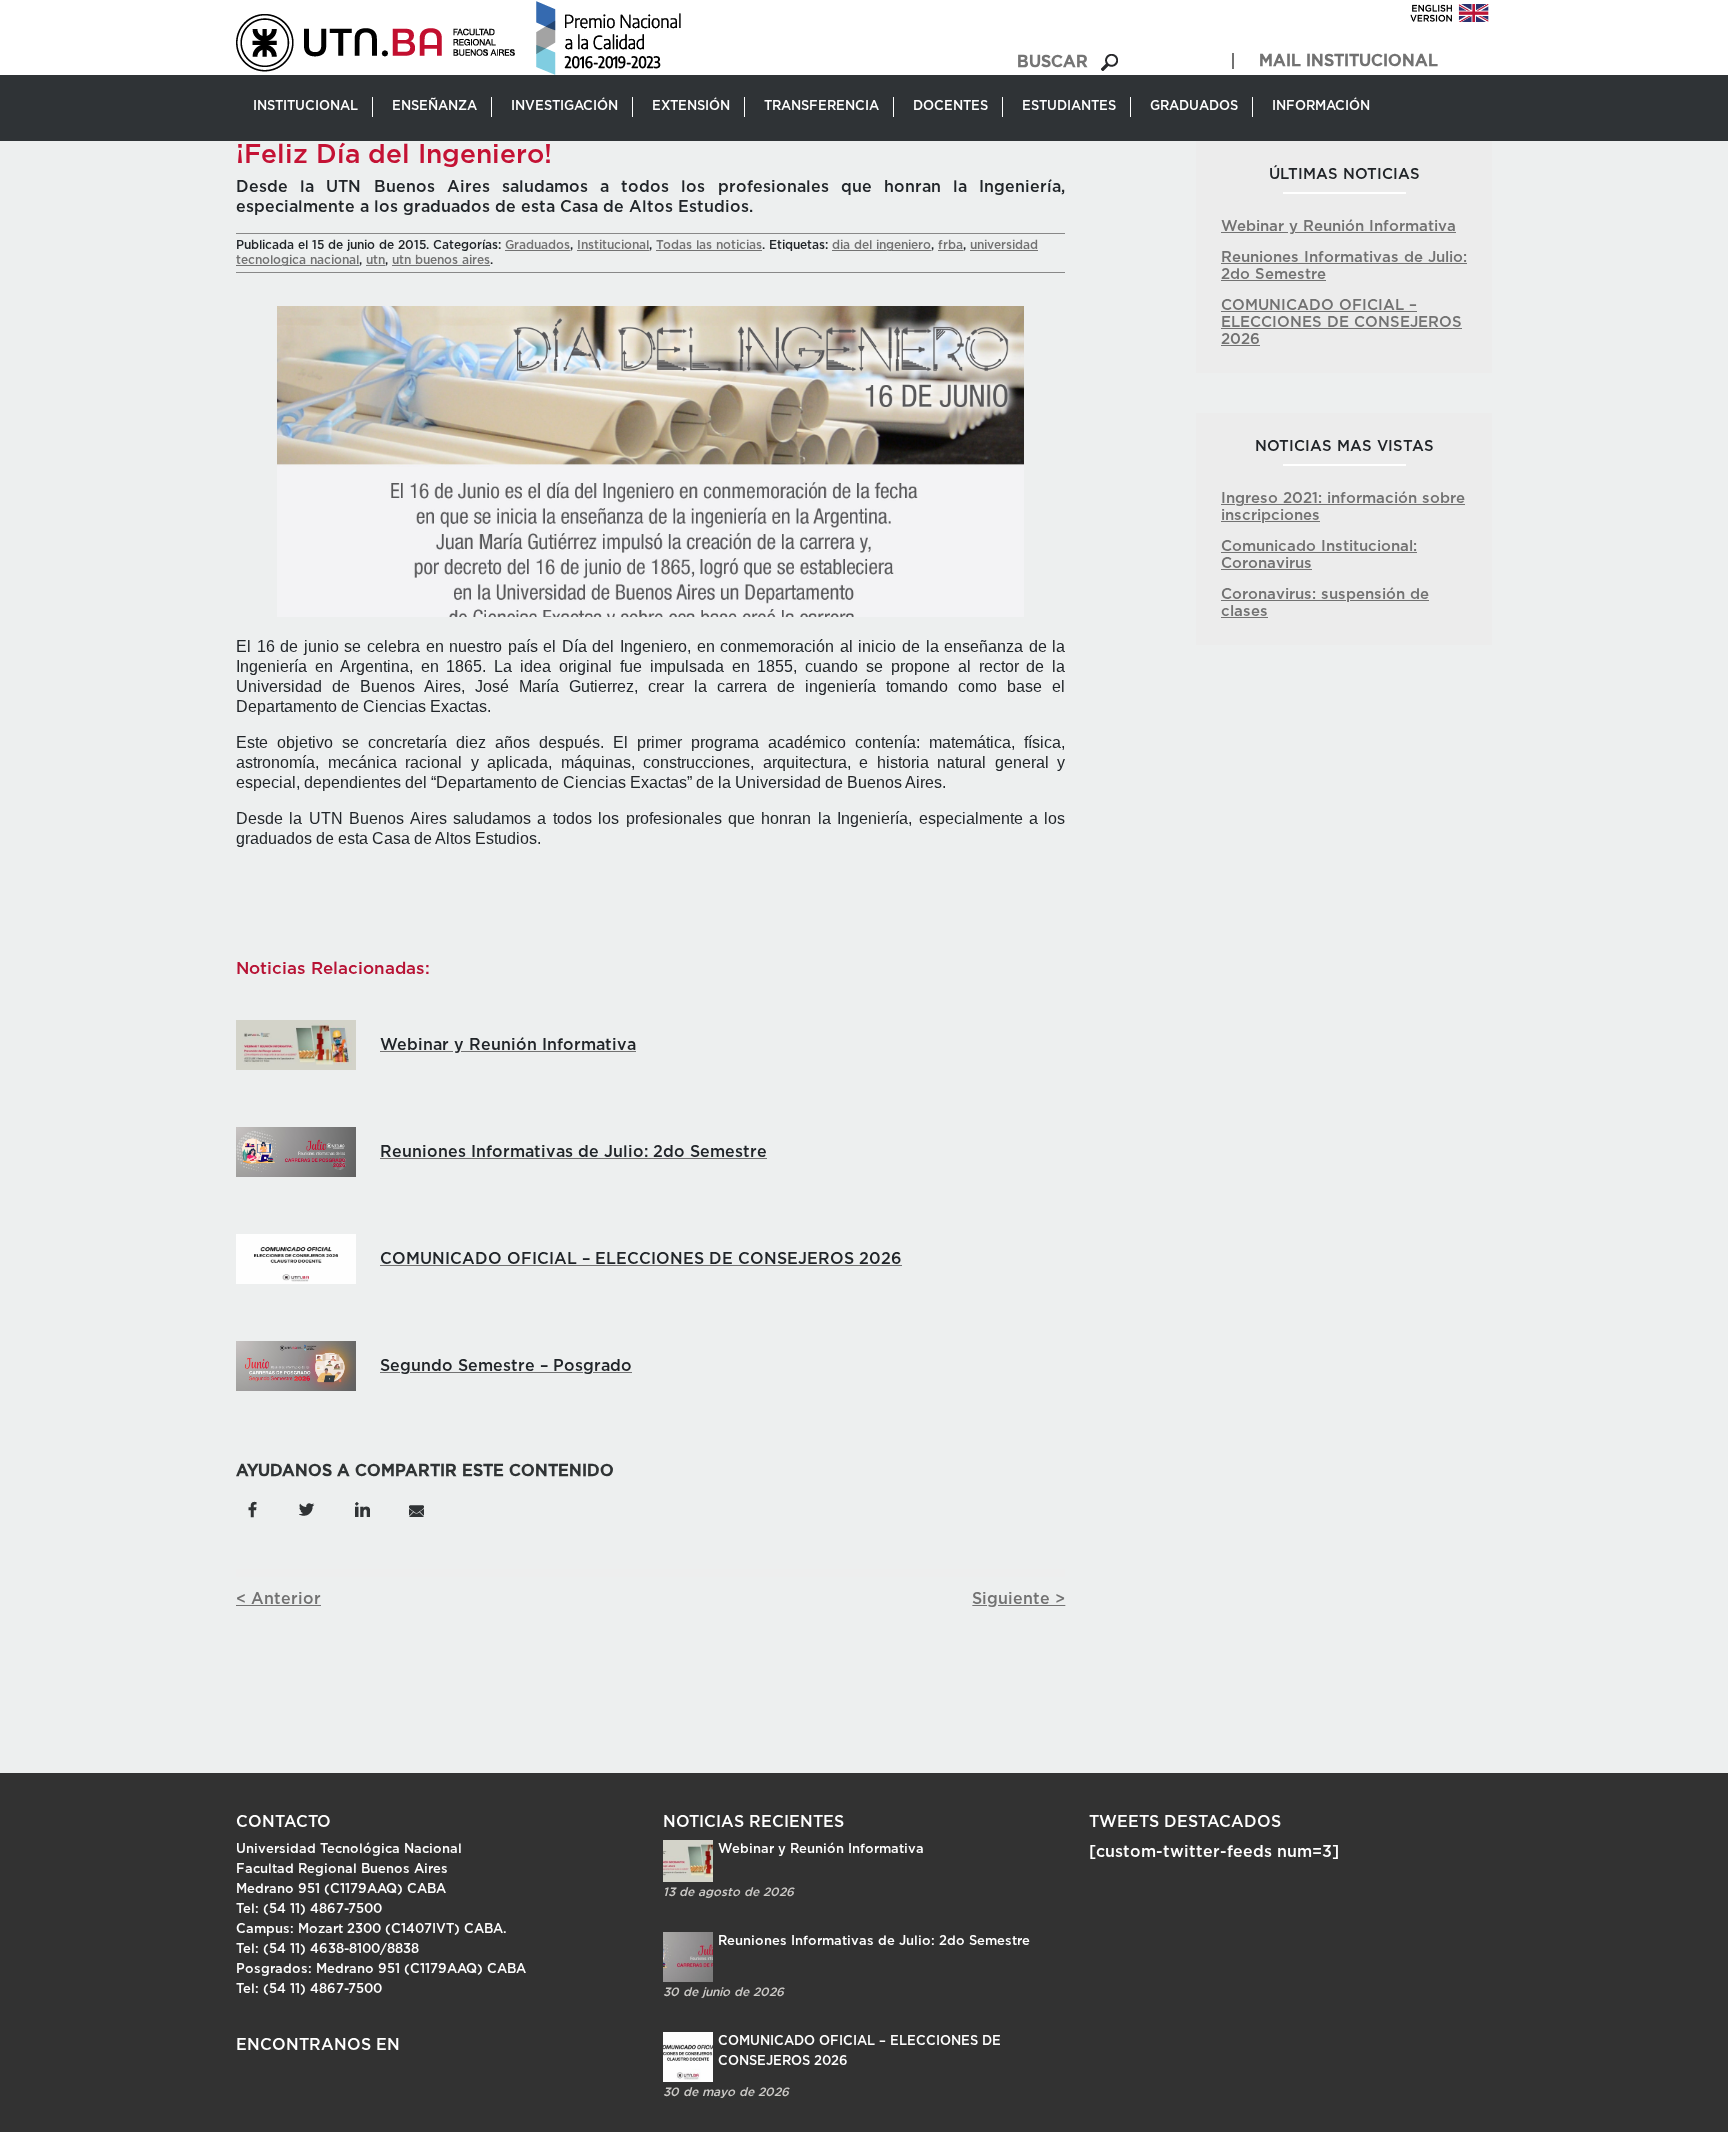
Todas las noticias (709, 245)
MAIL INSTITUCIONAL (1348, 61)
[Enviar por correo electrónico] (415, 1509)
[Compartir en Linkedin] (361, 1509)
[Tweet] (307, 1509)
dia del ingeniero (881, 245)
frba (950, 245)
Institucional (613, 245)
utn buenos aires (441, 260)
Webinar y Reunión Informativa (1338, 226)
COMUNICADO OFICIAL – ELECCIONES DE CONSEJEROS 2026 (1341, 322)
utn (375, 260)
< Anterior (278, 1599)
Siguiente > (1018, 1599)
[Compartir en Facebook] (252, 1509)
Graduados (537, 245)
